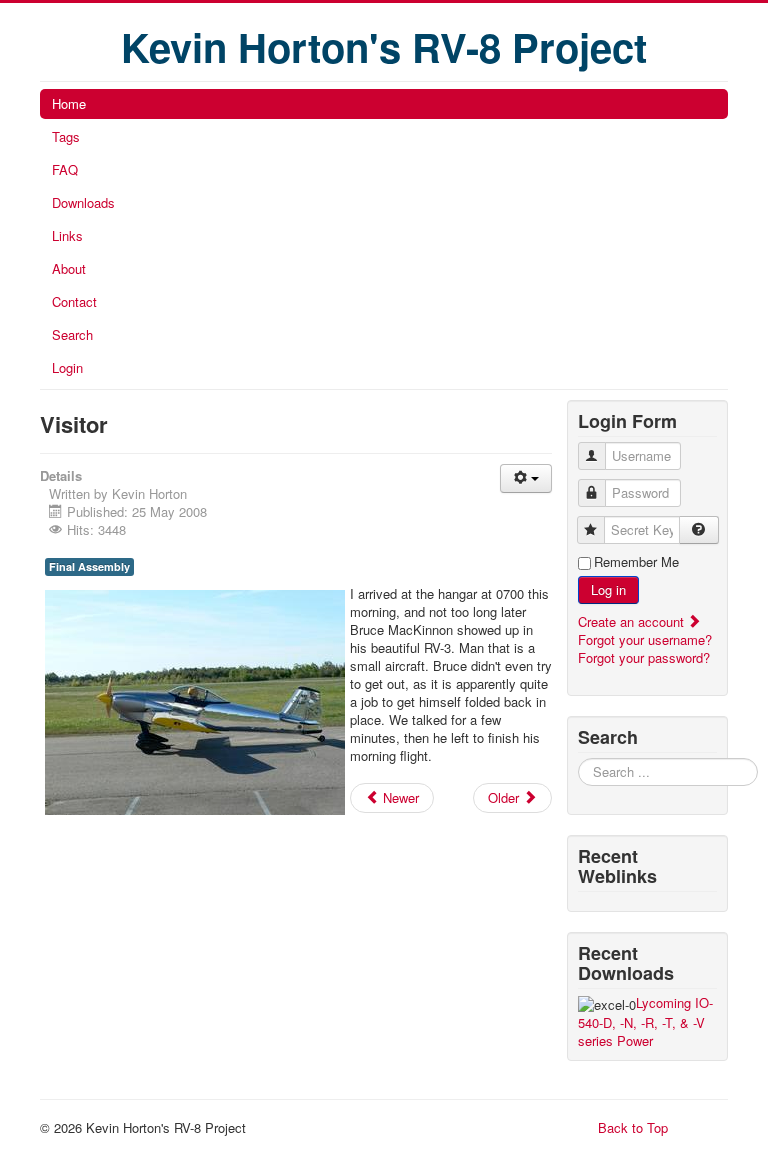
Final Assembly (89, 566)
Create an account (633, 621)
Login (67, 367)
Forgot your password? (644, 657)
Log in (608, 589)
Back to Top (633, 1127)
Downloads (83, 202)
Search (72, 334)
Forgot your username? (645, 639)
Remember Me (636, 562)
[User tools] (526, 478)
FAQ (65, 169)
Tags (66, 136)
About (69, 268)
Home (69, 103)
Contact (74, 301)
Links (67, 235)
